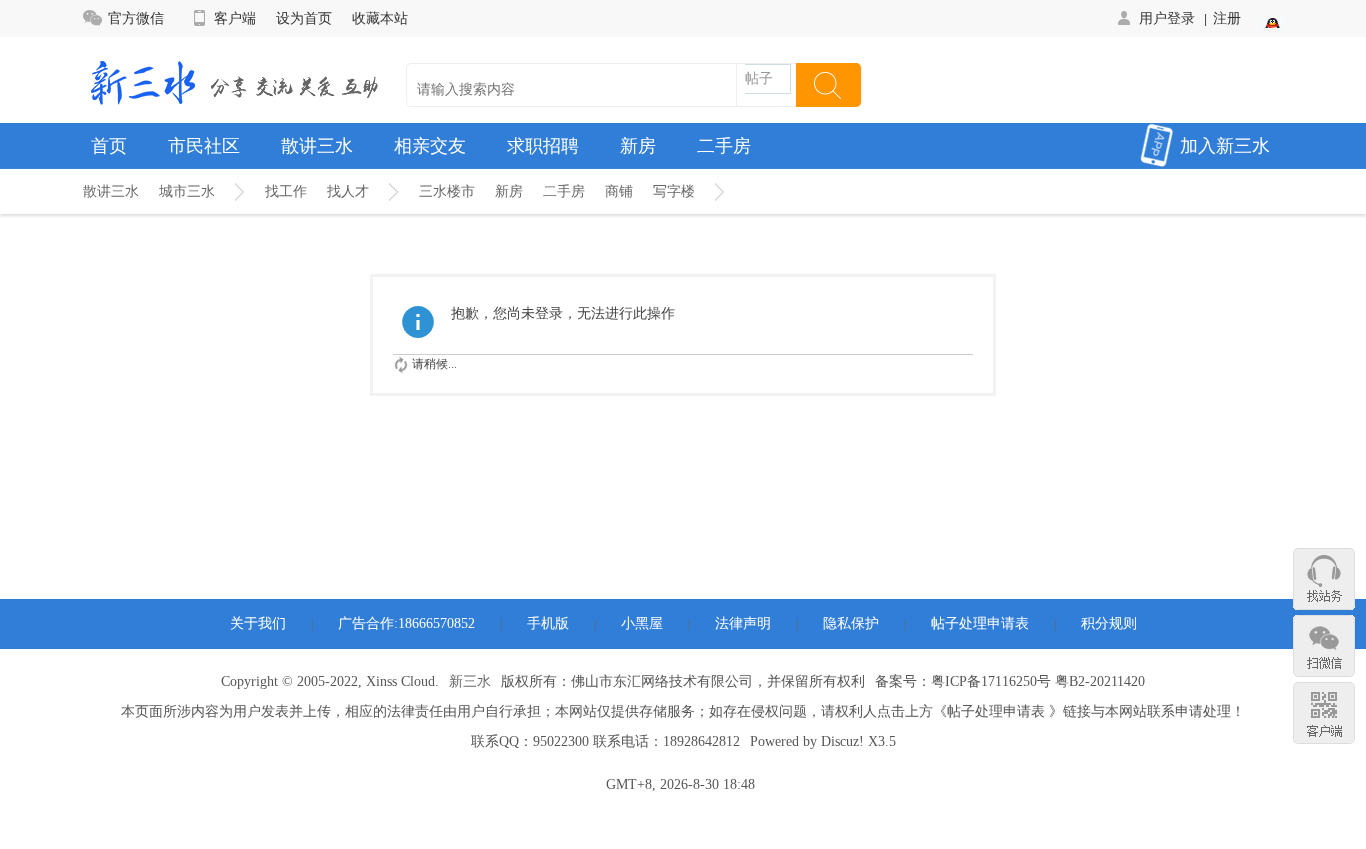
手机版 (548, 623)
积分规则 (1109, 623)
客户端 (235, 18)
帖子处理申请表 (980, 623)
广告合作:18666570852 (406, 623)
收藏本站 (380, 18)
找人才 (348, 191)
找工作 (286, 191)
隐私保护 (851, 623)
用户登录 (1167, 18)
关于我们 (258, 623)
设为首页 (304, 18)
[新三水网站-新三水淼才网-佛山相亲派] (233, 81)
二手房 (724, 146)
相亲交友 (430, 146)
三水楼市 (447, 191)
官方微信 (136, 18)
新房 (638, 146)
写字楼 (674, 191)
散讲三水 (317, 146)
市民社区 (204, 146)
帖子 (759, 78)
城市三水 (187, 191)
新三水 (470, 681)
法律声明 (743, 623)
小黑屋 (642, 623)
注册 (1227, 18)
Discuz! (842, 741)
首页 (109, 146)
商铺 (619, 191)
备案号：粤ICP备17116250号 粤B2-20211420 (1010, 681)
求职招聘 (543, 146)
